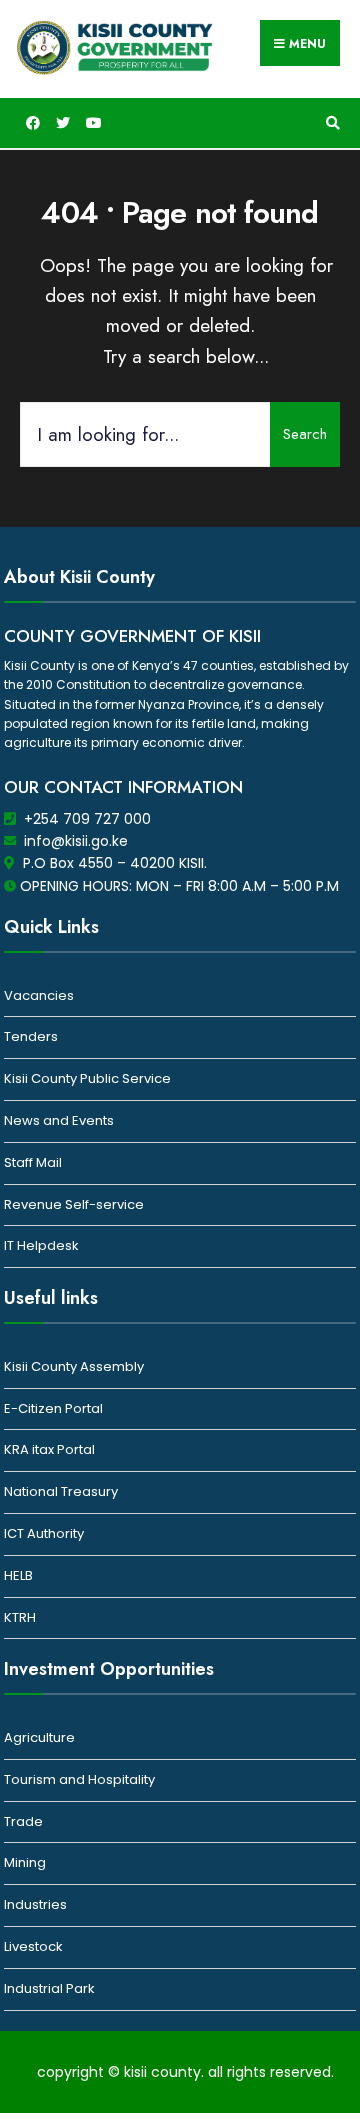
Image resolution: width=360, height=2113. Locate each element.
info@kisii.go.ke (76, 841)
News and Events (59, 1120)
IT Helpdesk (41, 1245)
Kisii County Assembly (74, 1366)
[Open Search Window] (330, 123)
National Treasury (61, 1491)
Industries (35, 1904)
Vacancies (39, 995)
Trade (23, 1821)
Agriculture (39, 1737)
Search (305, 434)
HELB (18, 1575)
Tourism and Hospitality (79, 1779)
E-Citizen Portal (53, 1408)
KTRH (20, 1617)
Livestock (33, 1946)
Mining (25, 1862)
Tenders (31, 1036)
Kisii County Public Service (87, 1078)
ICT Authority (44, 1533)
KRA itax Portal (49, 1449)
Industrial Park (49, 1988)
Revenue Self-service (74, 1204)
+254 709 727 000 (87, 819)
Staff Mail (33, 1162)
